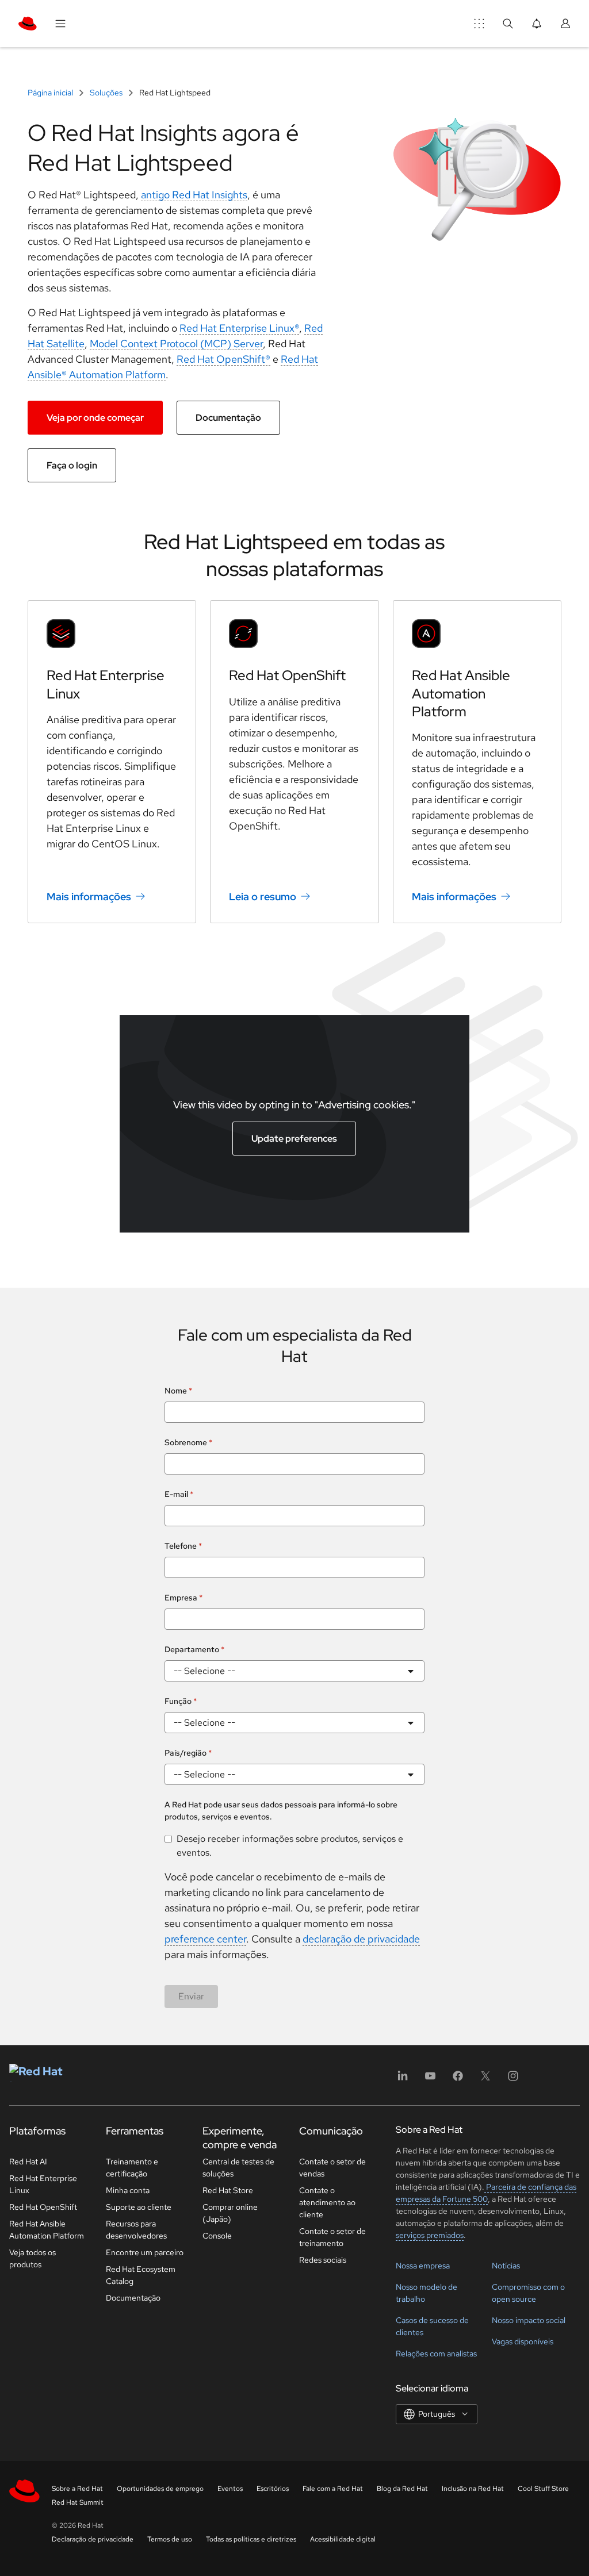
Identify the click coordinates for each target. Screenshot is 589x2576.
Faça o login (72, 465)
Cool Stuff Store (543, 2489)
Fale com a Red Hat (333, 2489)
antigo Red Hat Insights (194, 195)
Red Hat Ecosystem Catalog (141, 2275)
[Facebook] (458, 2080)
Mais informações (89, 897)
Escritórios (273, 2489)
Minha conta (128, 2190)
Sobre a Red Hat (77, 2489)
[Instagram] (513, 2080)
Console (217, 2236)
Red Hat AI (28, 2162)
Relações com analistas (436, 2354)
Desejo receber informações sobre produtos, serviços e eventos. (290, 1846)
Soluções (106, 93)
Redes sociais (323, 2260)
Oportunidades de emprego (160, 2489)
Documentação (228, 418)
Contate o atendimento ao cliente (327, 2202)
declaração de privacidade (361, 1939)
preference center (205, 1939)
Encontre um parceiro (145, 2252)
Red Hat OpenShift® (223, 359)
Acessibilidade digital (343, 2539)
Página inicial (51, 93)
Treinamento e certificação (132, 2168)
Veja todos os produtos (32, 2258)
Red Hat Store (228, 2190)
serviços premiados (430, 2235)
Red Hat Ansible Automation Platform (461, 693)
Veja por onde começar (95, 418)
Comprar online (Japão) (230, 2213)
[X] (485, 2080)
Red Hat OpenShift (287, 675)
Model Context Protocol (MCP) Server (176, 343)
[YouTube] (430, 2080)
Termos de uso (170, 2539)
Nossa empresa (423, 2266)
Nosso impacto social (529, 2320)
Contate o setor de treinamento (332, 2237)
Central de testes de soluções (238, 2168)
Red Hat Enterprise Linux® (239, 328)
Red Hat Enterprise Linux (43, 2184)
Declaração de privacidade (93, 2539)
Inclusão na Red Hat (473, 2489)
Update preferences (294, 1139)
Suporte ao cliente (139, 2207)
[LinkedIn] (403, 2080)
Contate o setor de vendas (332, 2168)
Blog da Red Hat (402, 2489)
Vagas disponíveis (523, 2341)
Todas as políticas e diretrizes (251, 2539)
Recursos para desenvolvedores (136, 2230)
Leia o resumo (263, 897)
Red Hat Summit (78, 2502)
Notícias (506, 2266)
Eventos (230, 2489)
